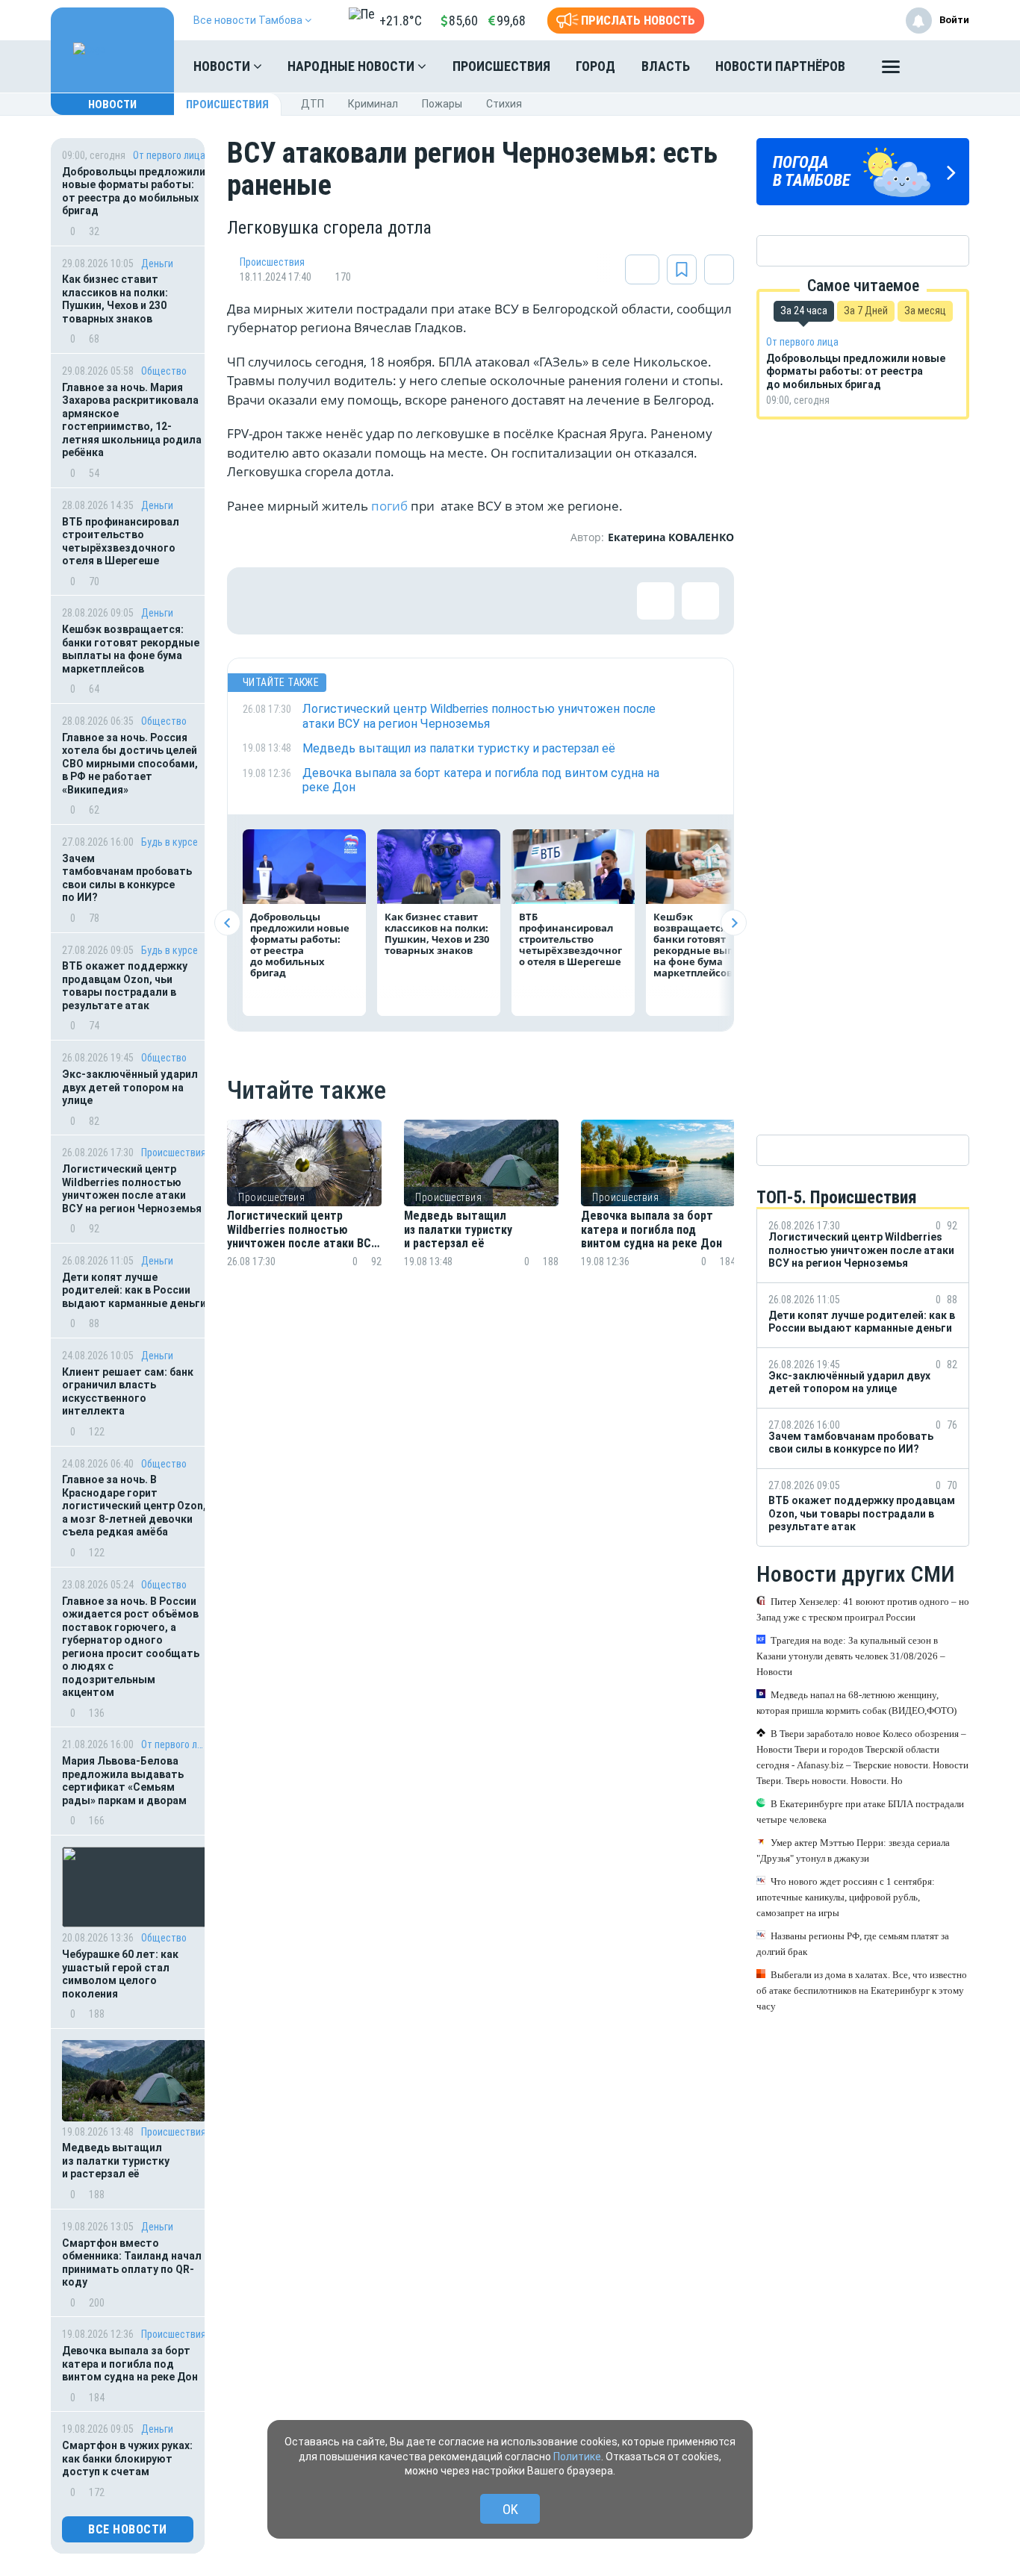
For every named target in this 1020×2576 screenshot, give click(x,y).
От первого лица (169, 155)
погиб (389, 506)
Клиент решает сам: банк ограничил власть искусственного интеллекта (128, 1392)
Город (595, 66)
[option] (304, 1212)
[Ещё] (891, 70)
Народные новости (352, 66)
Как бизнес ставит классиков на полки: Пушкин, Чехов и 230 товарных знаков (115, 299)
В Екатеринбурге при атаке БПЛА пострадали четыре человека (860, 1812)
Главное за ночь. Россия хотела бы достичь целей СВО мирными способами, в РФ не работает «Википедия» (130, 764)
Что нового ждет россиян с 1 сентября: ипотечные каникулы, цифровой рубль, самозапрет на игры (846, 1897)
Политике (577, 2457)
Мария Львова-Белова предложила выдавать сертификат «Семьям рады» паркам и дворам (124, 1781)
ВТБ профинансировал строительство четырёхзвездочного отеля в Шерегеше (121, 542)
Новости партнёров (780, 66)
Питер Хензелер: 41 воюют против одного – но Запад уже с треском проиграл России (863, 1609)
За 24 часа (804, 311)
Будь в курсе (170, 842)
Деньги (157, 263)
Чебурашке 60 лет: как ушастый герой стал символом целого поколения (120, 1974)
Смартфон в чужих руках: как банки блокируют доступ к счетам (127, 2458)
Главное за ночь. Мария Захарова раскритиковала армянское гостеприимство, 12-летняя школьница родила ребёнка (132, 420)
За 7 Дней (866, 311)
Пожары (442, 104)
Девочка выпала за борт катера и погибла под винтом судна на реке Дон (130, 2364)
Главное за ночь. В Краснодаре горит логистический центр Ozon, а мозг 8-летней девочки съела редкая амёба (134, 1506)
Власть (666, 66)
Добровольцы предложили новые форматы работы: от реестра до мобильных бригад (134, 191)
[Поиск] (943, 66)
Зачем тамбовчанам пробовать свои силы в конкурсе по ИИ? (127, 878)
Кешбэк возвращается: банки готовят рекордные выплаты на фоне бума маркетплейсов (131, 649)
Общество (164, 371)
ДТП (312, 104)
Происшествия (501, 66)
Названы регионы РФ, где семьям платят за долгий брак (853, 1944)
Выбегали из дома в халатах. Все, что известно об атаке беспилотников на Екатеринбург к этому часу (862, 1990)
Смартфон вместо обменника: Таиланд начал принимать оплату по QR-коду (132, 2263)
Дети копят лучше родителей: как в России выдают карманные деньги (134, 1290)
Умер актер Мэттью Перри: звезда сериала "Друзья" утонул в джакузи (853, 1850)
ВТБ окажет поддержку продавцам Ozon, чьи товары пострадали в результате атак (125, 986)
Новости (223, 66)
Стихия (504, 104)
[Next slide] (734, 923)
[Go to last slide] (227, 923)
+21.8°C (401, 21)
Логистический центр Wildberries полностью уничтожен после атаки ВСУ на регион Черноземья (132, 1189)
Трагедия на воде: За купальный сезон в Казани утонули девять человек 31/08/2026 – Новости (851, 1656)
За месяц (925, 311)
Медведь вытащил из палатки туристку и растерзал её (116, 2161)
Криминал (373, 104)
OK (510, 2509)
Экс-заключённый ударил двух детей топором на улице (130, 1087)
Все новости (128, 2529)
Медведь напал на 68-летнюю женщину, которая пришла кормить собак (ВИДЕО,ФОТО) (856, 1703)
